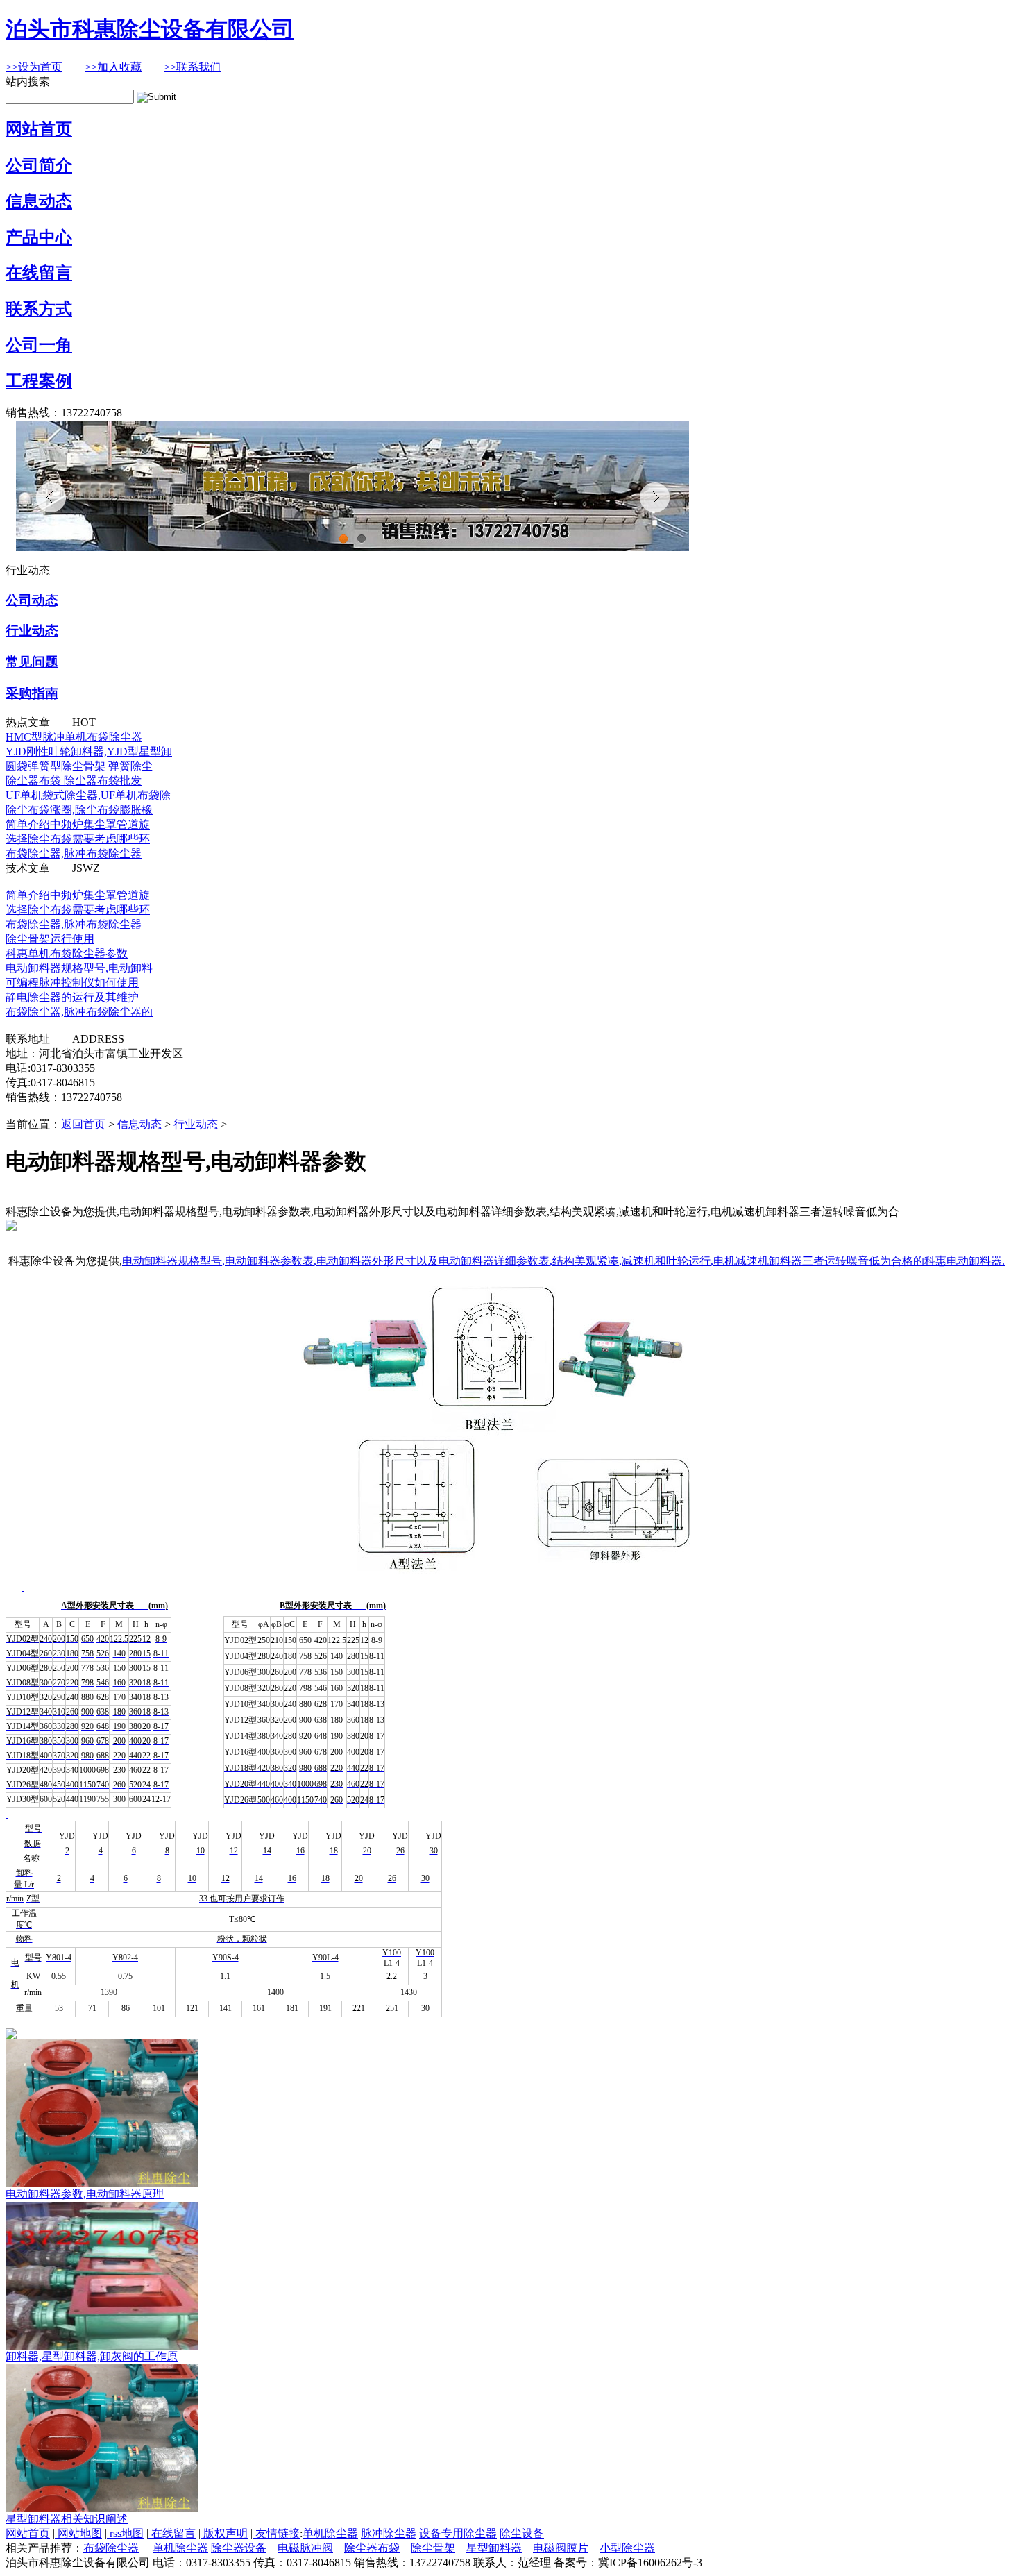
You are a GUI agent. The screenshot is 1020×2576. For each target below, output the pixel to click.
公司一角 (39, 345)
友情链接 (276, 2533)
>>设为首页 (34, 67)
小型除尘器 (627, 2548)
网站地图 (78, 2533)
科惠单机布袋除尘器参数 (67, 953)
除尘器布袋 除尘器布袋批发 (74, 781)
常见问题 (32, 662)
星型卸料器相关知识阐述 (67, 2519)
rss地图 (125, 2533)
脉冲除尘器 (389, 2533)
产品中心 (39, 237)
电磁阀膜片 (561, 2548)
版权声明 (224, 2533)
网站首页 (39, 129)
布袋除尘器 (111, 2548)
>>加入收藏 (113, 67)
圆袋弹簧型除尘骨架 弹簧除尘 (79, 766)
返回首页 (83, 1124)
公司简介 (39, 165)
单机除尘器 (330, 2533)
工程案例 (39, 381)
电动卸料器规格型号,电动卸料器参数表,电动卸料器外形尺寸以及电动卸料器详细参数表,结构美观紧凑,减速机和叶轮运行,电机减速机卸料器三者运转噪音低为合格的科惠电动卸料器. (563, 1261)
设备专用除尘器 (458, 2533)
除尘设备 (522, 2533)
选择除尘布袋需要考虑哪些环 (78, 839)
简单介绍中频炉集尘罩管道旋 (78, 824)
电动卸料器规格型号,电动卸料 (79, 968)
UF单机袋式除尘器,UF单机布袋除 (88, 795)
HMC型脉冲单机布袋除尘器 (74, 737)
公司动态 (32, 600)
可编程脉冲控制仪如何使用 (72, 983)
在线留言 (39, 273)
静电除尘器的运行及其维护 (72, 997)
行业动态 (32, 631)
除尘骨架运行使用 (50, 939)
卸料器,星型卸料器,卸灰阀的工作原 (92, 2356)
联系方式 (39, 309)
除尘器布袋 (372, 2548)
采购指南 (32, 693)
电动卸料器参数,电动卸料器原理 (85, 2194)
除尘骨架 (433, 2548)
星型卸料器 (494, 2548)
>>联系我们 (192, 67)
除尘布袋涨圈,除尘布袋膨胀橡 (79, 810)
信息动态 (39, 201)
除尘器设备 (239, 2548)
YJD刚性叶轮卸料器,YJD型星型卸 (89, 751)
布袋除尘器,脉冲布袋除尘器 (74, 853)
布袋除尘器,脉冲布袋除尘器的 (79, 1012)
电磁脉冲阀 (305, 2548)
